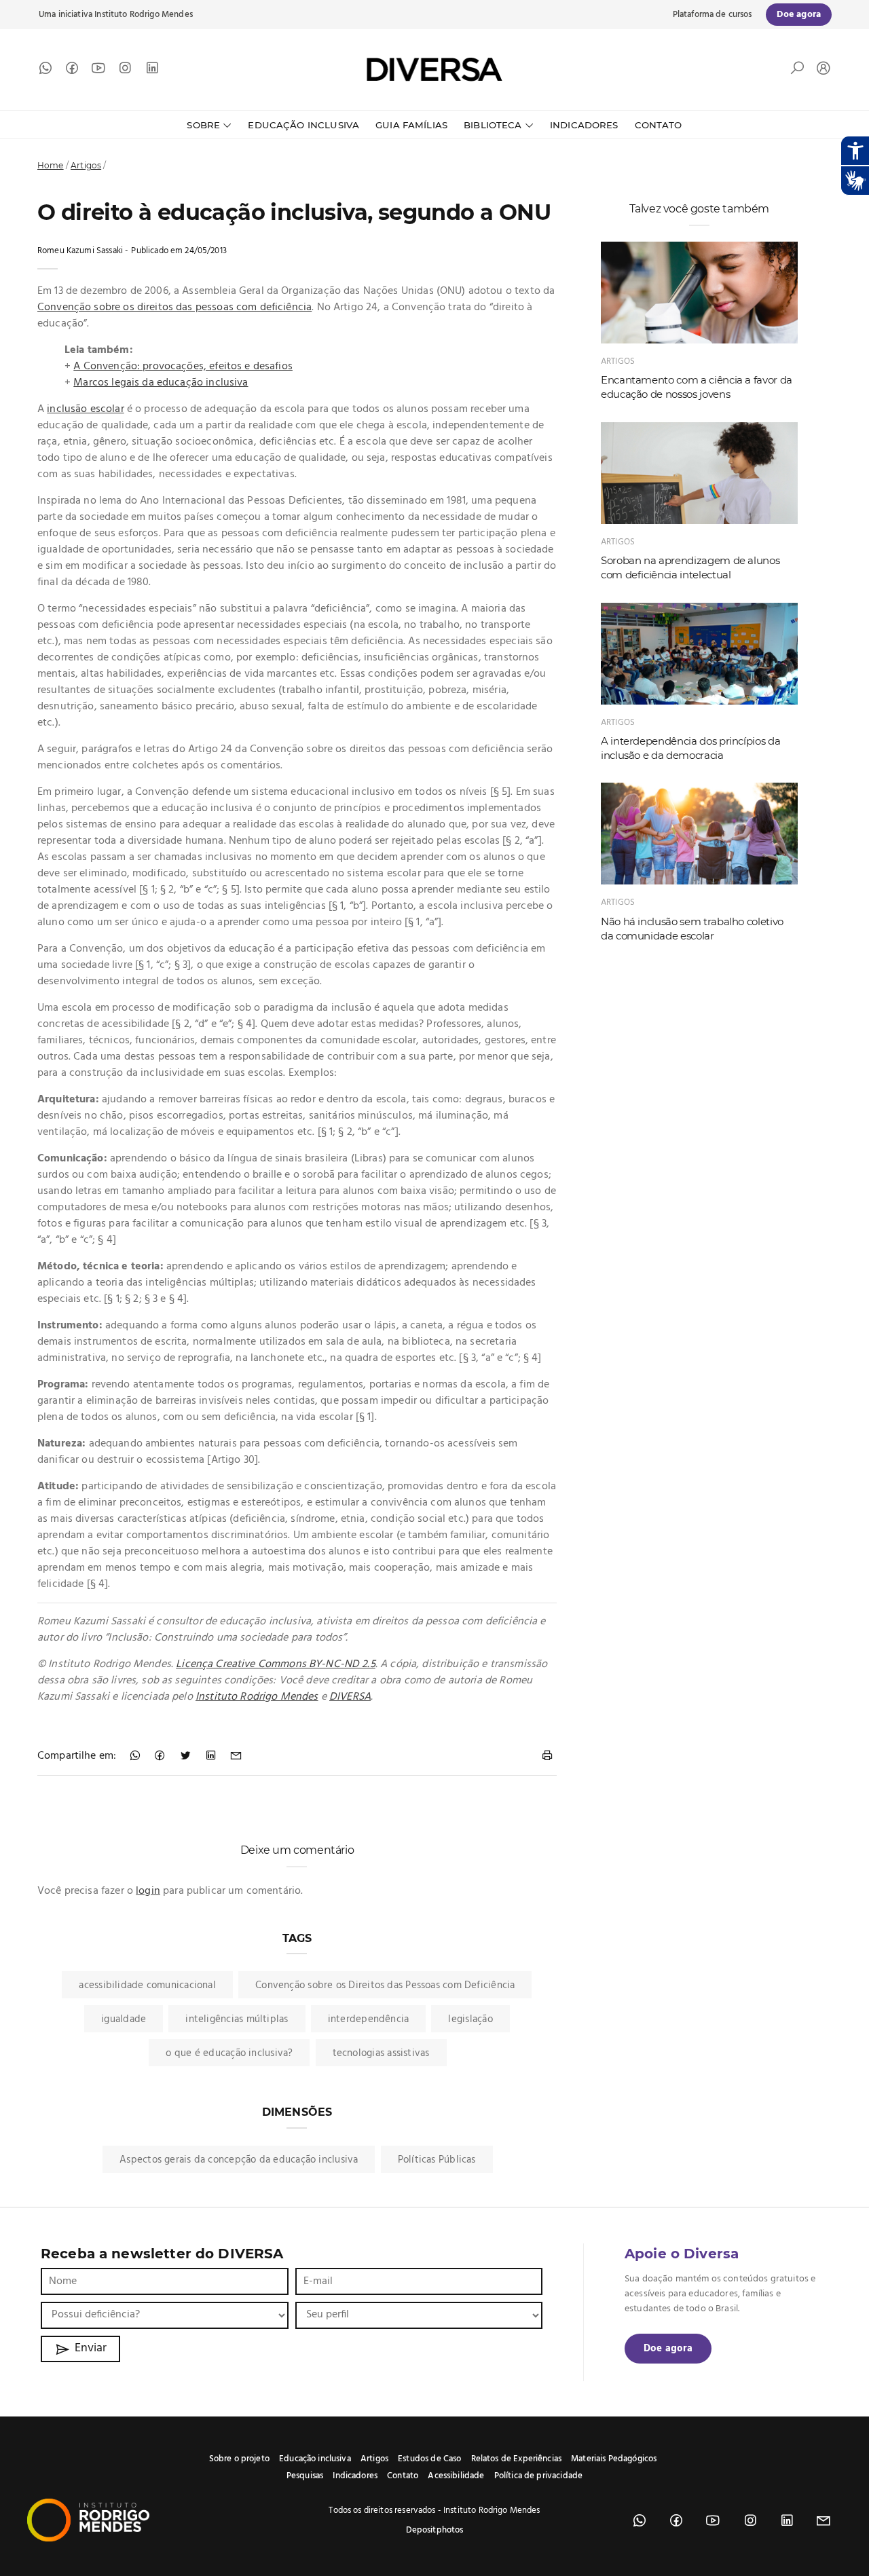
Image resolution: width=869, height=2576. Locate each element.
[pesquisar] (797, 71)
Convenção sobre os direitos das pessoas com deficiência (174, 307)
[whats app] (45, 71)
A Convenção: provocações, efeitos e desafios (183, 367)
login (148, 1891)
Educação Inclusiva (303, 125)
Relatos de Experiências (516, 2459)
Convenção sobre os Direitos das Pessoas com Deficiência (385, 1985)
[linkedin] (152, 71)
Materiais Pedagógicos (614, 2459)
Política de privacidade (538, 2476)
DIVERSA (350, 1697)
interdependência (369, 2019)
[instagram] (125, 71)
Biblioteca (493, 125)
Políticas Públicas (437, 2160)
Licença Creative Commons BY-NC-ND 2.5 (276, 1664)
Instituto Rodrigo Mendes (144, 15)
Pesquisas (305, 2476)
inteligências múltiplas (237, 2019)
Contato (659, 125)
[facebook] (72, 71)
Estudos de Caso (429, 2459)
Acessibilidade (456, 2476)
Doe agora (668, 2349)
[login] (820, 70)
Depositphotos (435, 2530)
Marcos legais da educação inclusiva (161, 383)
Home (51, 165)
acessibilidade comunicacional (147, 1985)
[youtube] (98, 71)
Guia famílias (411, 125)
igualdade (124, 2019)
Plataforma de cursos (713, 15)
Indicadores (584, 125)
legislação (470, 2019)
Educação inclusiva (315, 2459)
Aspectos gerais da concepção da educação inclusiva (239, 2160)
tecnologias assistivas (381, 2053)
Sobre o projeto (239, 2459)
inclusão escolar (85, 409)
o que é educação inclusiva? (229, 2053)
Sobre (203, 125)
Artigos (86, 165)
